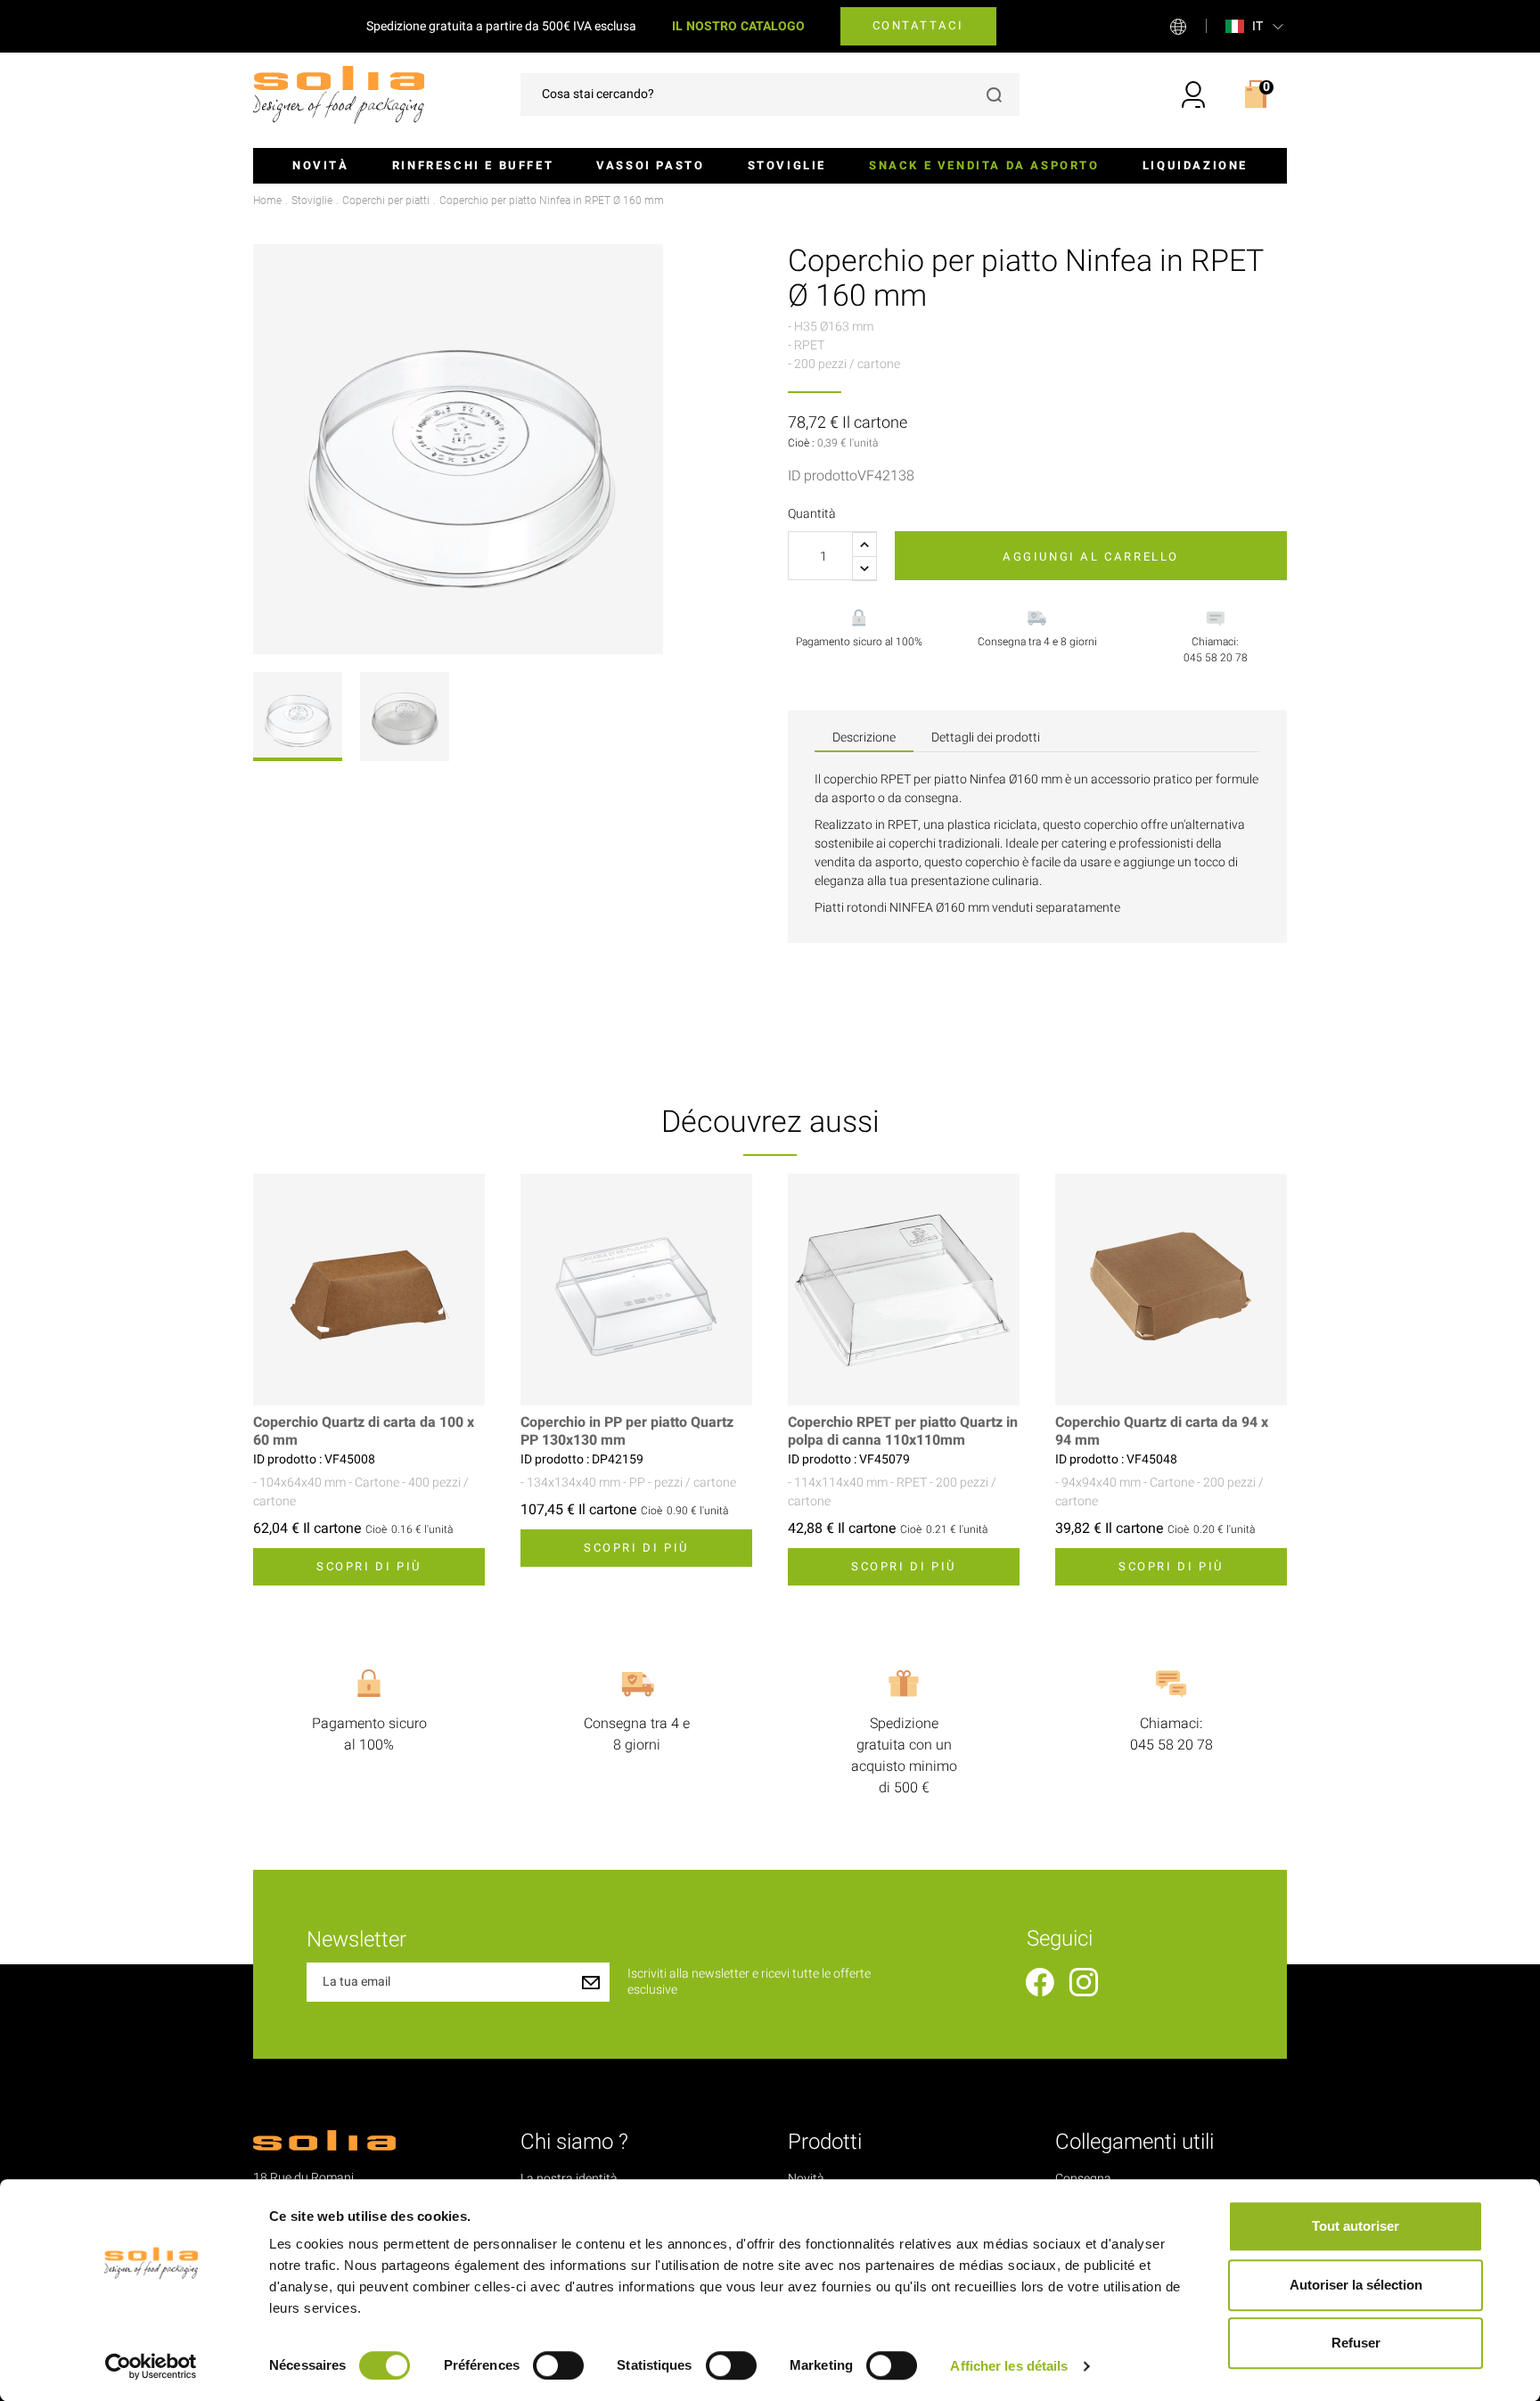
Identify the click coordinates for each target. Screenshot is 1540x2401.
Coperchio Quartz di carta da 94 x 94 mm (1162, 1431)
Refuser (1356, 2343)
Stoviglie (787, 165)
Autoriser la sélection (1356, 2285)
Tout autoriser (1356, 2226)
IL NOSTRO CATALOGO (738, 26)
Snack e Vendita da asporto (984, 165)
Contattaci (918, 25)
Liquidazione (1195, 165)
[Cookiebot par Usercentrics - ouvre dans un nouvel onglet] (151, 2366)
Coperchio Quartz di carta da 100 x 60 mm (364, 1431)
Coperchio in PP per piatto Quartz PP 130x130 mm (627, 1431)
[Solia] (339, 94)
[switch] (558, 2365)
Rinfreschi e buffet (473, 165)
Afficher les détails (1009, 2366)
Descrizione (864, 738)
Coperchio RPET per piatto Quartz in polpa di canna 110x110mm (903, 1431)
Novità (321, 165)
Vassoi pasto (650, 165)
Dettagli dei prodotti (986, 738)
